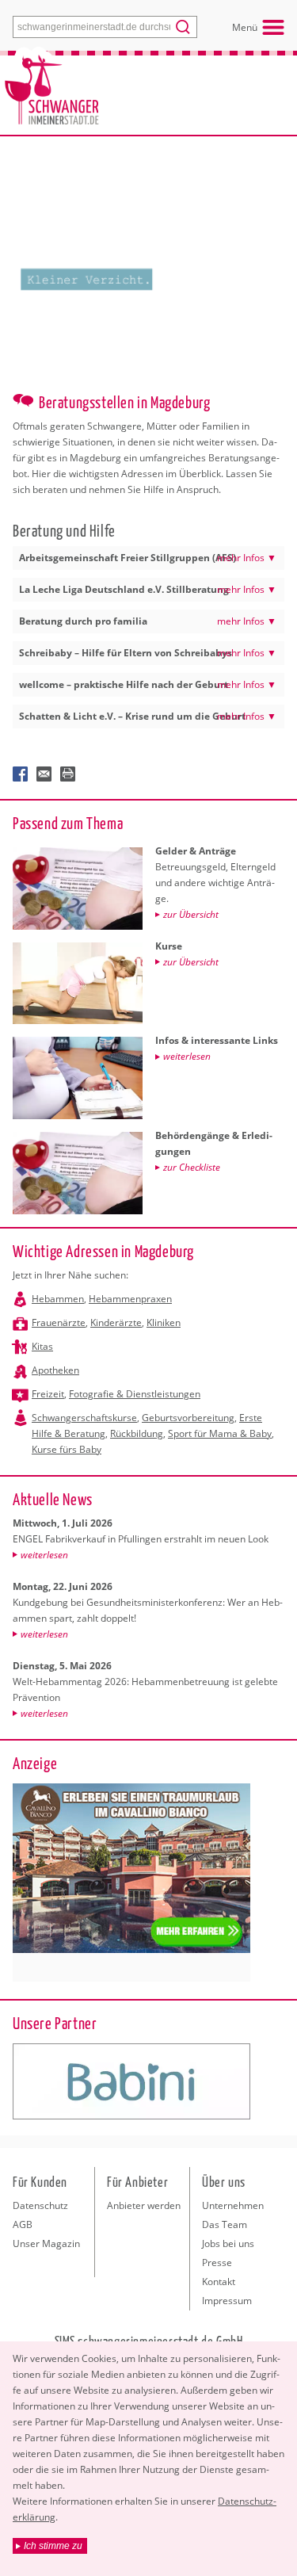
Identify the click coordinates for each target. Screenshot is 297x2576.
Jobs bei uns (228, 2243)
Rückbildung (137, 1433)
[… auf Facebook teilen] (21, 774)
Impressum (227, 2301)
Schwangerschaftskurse (84, 1418)
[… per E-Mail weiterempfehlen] (44, 774)
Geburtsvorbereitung (188, 1418)
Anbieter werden (144, 2205)
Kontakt (219, 2282)
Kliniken (164, 1322)
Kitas (42, 1346)
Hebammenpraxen (130, 1299)
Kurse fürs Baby (67, 1449)
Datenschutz (40, 2205)
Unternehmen (233, 2205)
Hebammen (58, 1299)
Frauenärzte (59, 1322)
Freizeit (48, 1394)
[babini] (131, 2081)
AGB (23, 2224)
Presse (217, 2263)
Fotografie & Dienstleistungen (135, 1394)
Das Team (225, 2224)
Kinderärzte (116, 1322)
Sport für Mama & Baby (220, 1433)
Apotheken (55, 1370)
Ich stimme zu (53, 2546)
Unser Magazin (46, 2243)
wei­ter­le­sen (44, 1555)
